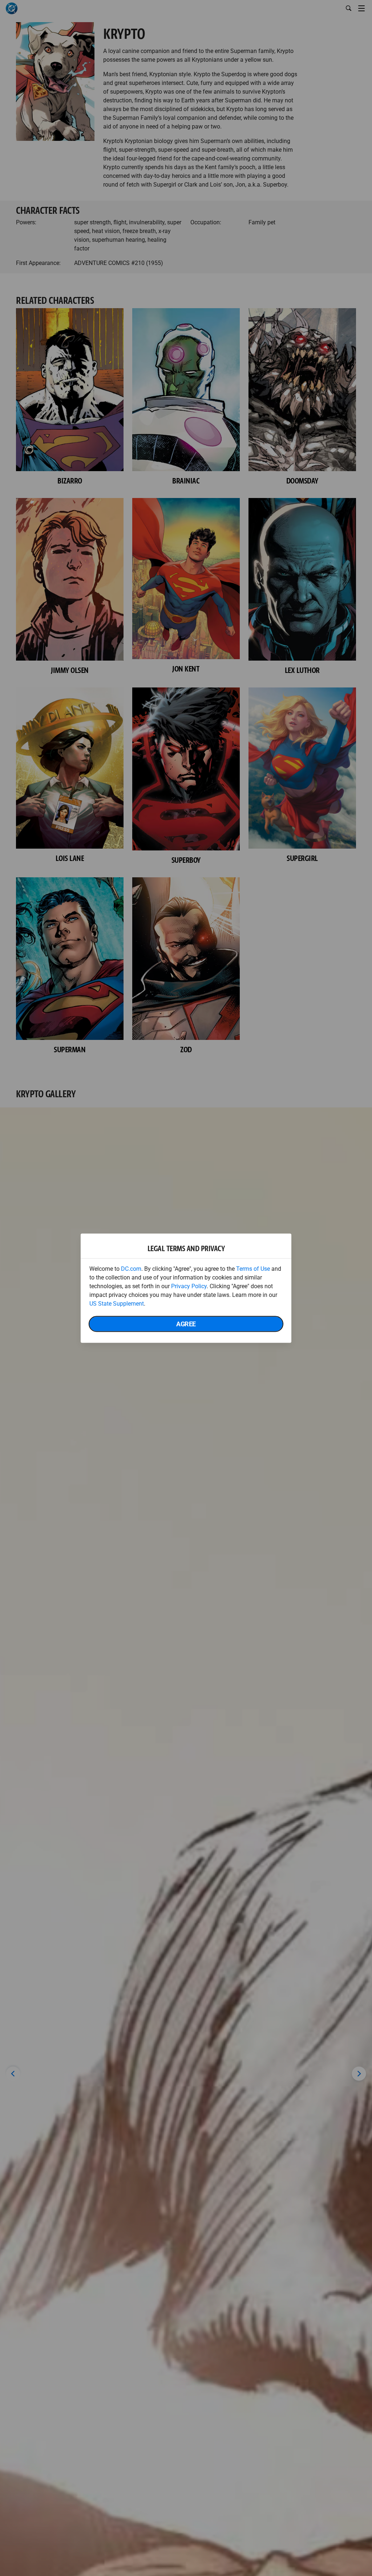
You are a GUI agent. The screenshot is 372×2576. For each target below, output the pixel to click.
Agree (186, 1324)
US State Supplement (117, 1303)
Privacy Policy (189, 1286)
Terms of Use (253, 1268)
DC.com (131, 1268)
